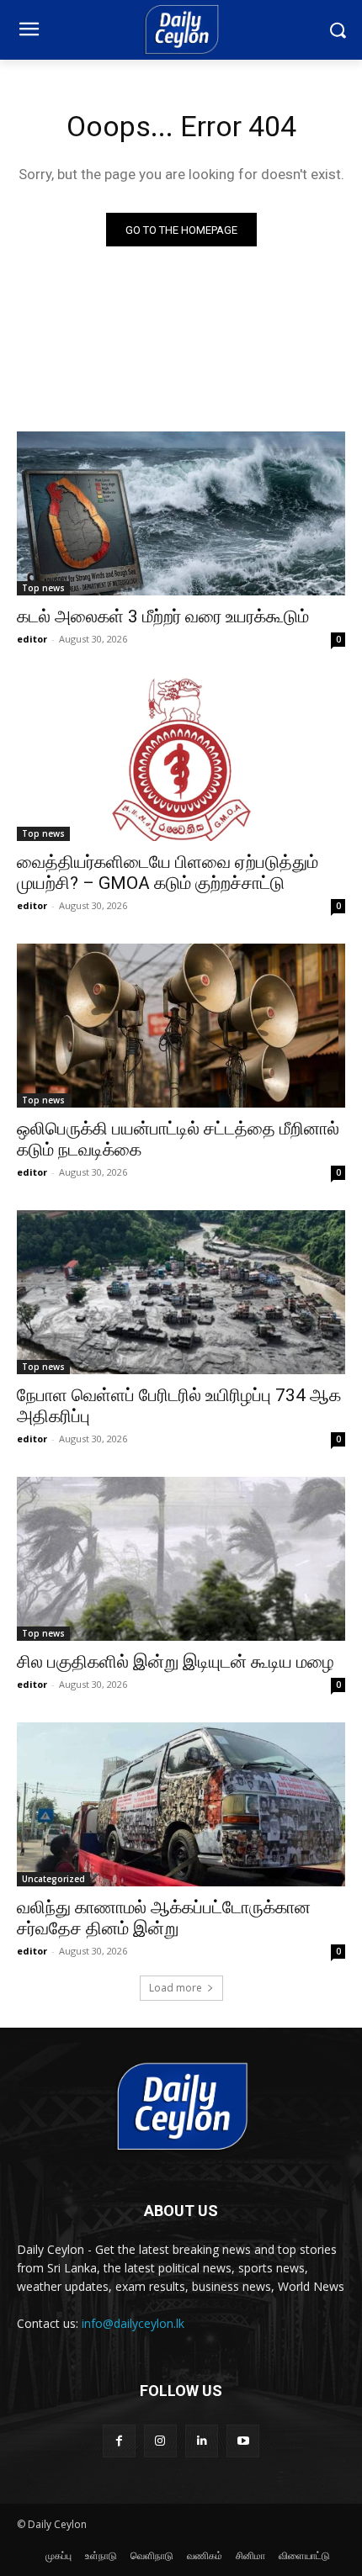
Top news (43, 588)
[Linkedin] (202, 2441)
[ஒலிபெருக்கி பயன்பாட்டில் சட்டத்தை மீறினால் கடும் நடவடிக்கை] (181, 1026)
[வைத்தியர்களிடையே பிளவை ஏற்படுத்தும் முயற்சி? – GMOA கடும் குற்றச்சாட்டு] (181, 759)
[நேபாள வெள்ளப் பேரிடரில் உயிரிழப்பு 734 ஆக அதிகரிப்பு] (181, 1292)
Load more (176, 1988)
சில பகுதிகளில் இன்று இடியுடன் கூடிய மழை (176, 1662)
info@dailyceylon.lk (133, 2323)
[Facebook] (119, 2441)
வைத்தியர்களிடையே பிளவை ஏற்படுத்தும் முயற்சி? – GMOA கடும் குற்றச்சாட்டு (168, 873)
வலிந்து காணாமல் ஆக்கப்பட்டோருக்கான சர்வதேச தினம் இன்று (164, 1918)
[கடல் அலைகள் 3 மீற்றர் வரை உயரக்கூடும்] (181, 513)
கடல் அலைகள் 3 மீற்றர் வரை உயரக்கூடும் (163, 616)
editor (32, 639)
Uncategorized (53, 1879)
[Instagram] (160, 2441)
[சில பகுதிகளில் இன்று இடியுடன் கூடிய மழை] (181, 1559)
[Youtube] (243, 2441)
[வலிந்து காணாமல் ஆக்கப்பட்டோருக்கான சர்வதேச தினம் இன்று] (181, 1804)
